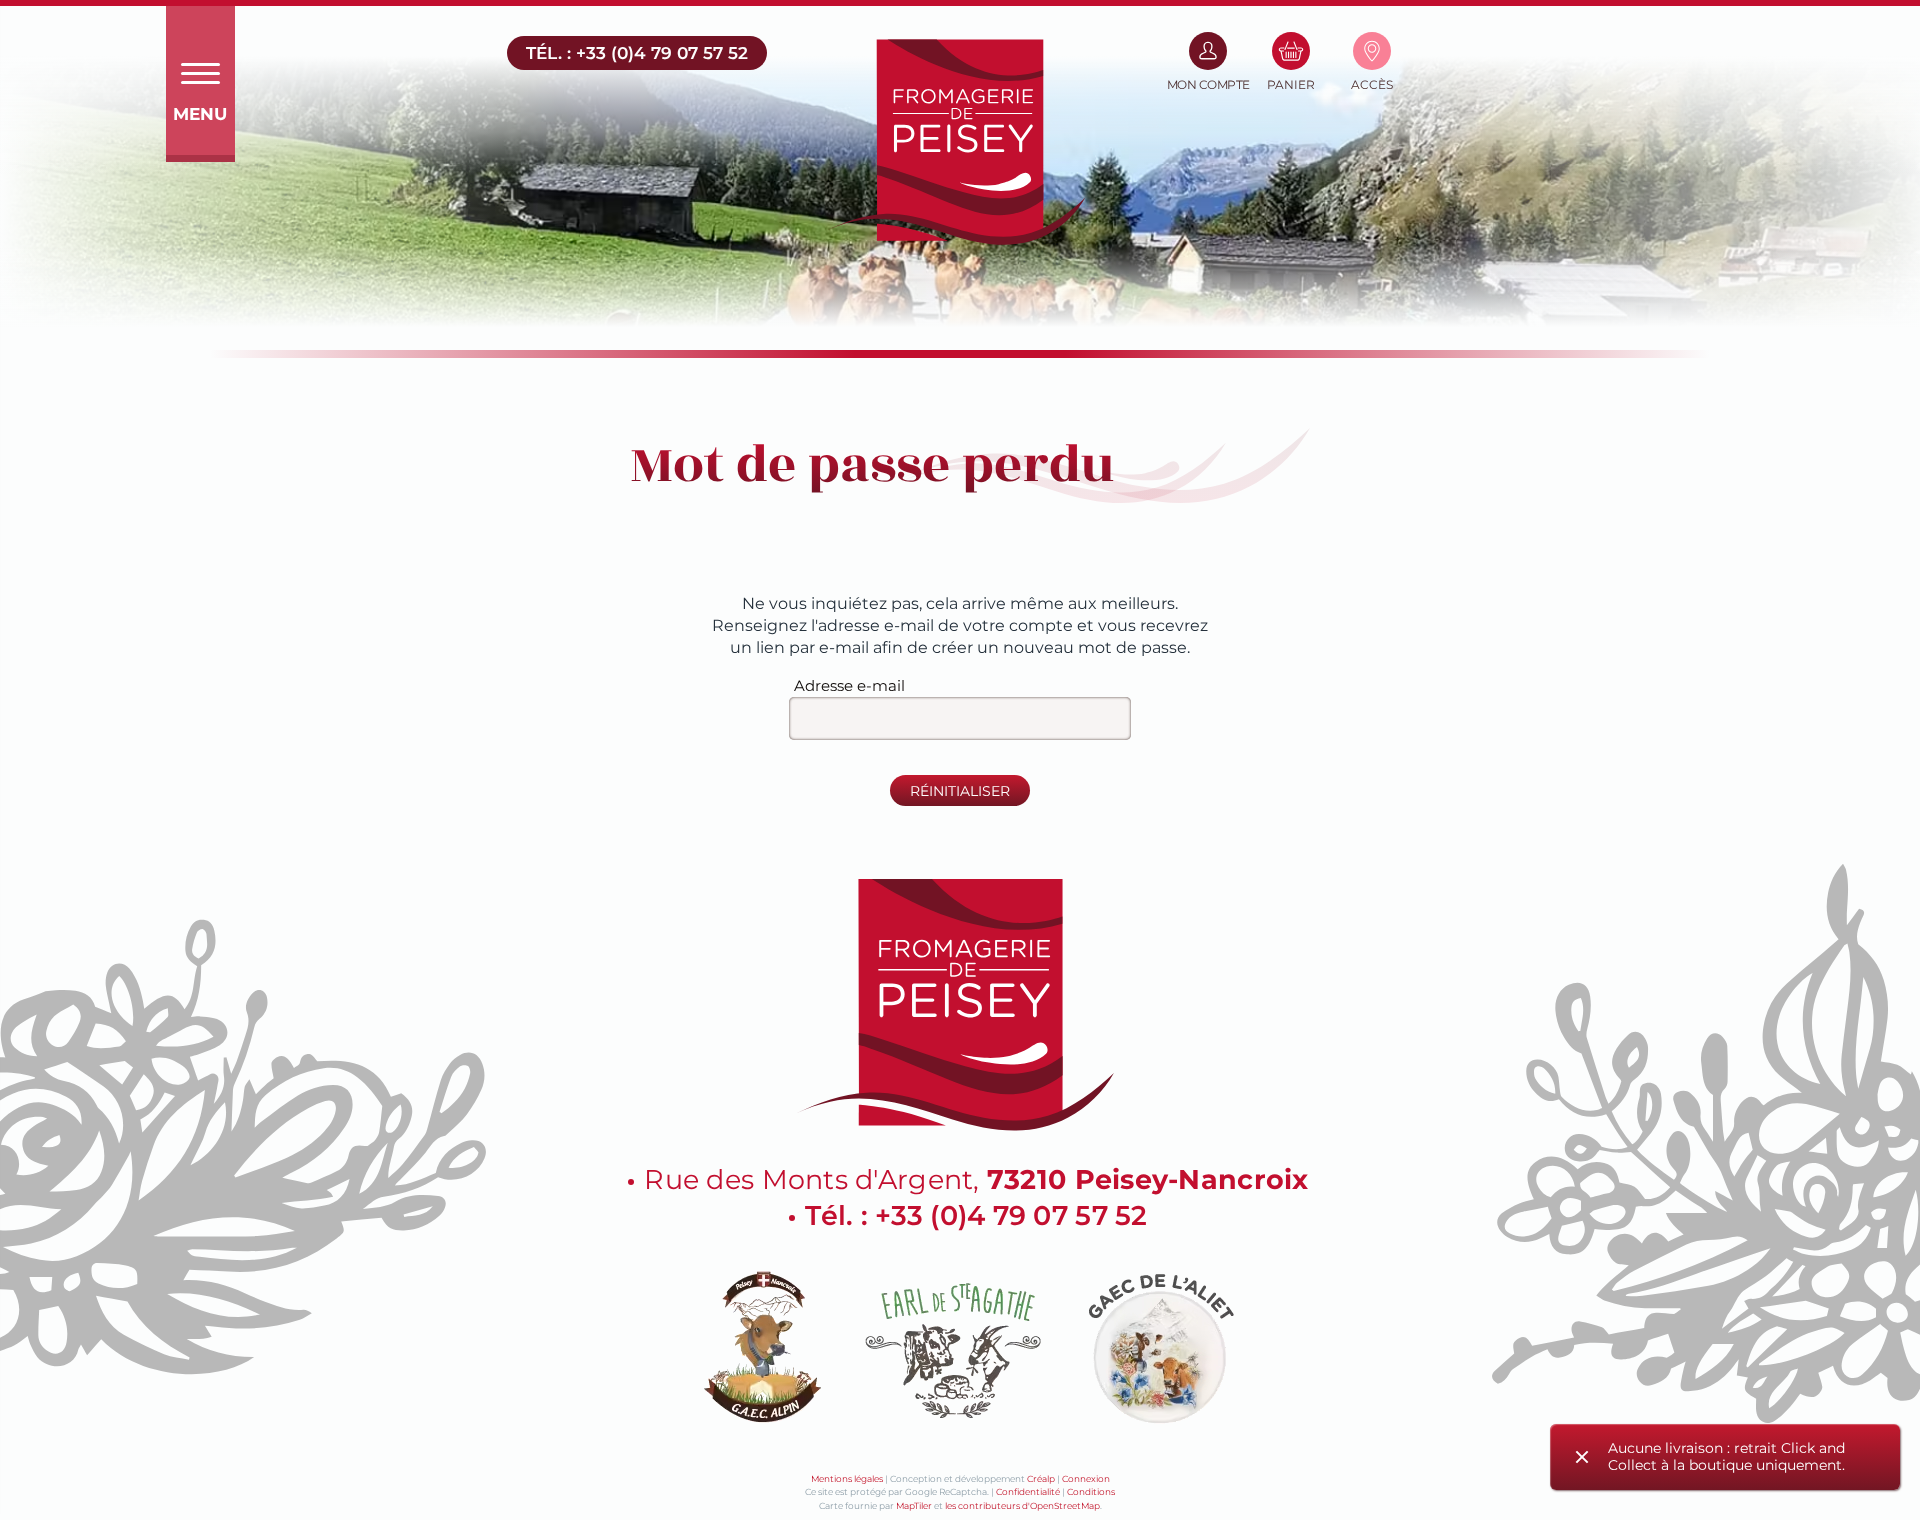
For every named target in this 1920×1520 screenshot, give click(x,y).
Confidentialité (1028, 1491)
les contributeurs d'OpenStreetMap (1022, 1505)
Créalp (1041, 1478)
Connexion (1086, 1478)
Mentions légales (847, 1478)
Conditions (1091, 1491)
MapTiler (914, 1505)
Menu (200, 114)
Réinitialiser (960, 791)
